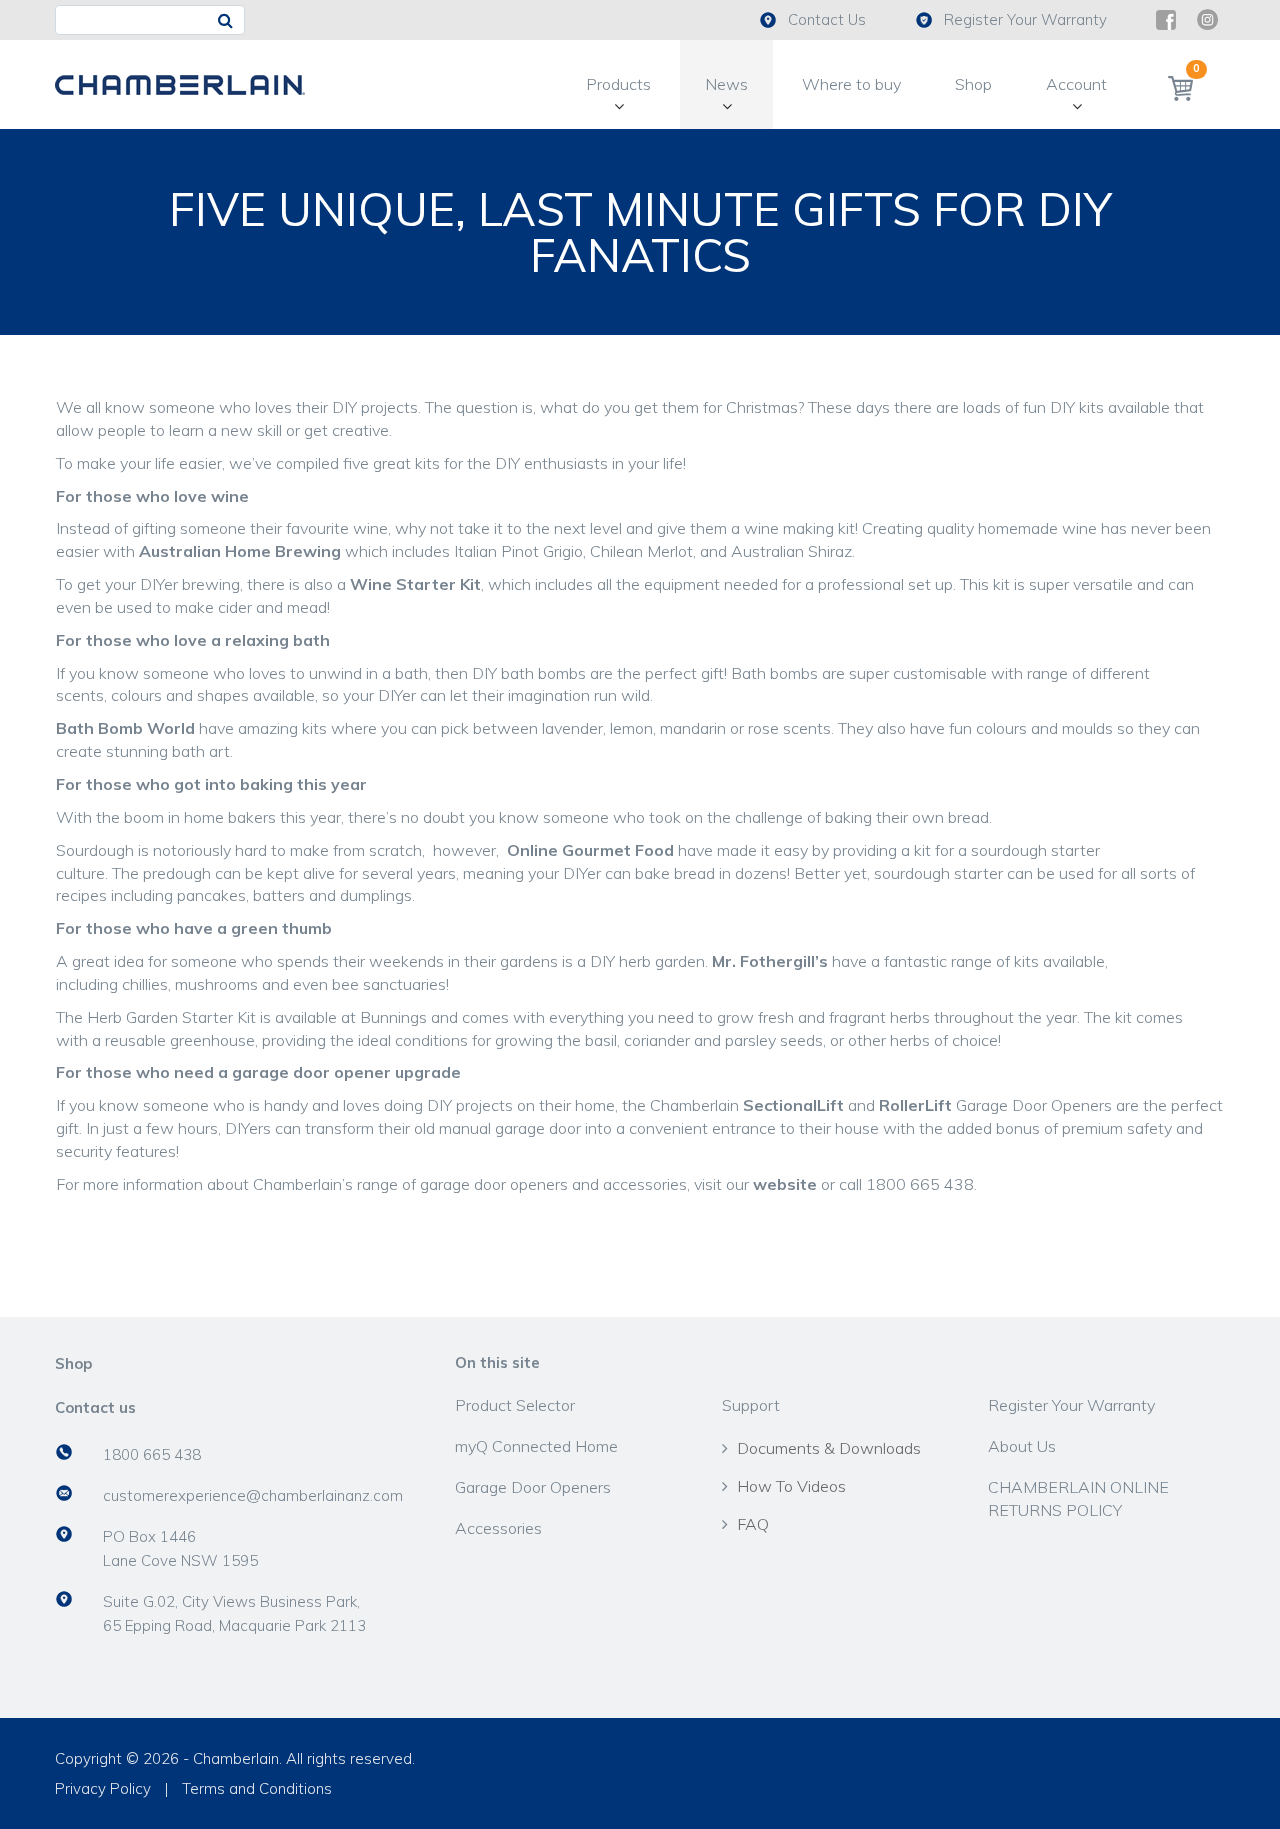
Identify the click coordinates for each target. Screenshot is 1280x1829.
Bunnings (393, 1017)
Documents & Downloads (829, 1448)
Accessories (498, 1528)
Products (618, 84)
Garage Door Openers (533, 1487)
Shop (973, 84)
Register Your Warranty (1025, 19)
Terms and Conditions (257, 1788)
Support (751, 1405)
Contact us (95, 1407)
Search (229, 20)
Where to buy (851, 84)
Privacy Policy (103, 1788)
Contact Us (827, 19)
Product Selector (515, 1405)
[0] (1180, 87)
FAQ (753, 1524)
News (726, 84)
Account (1076, 84)
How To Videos (791, 1486)
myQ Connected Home (536, 1446)
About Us (1022, 1446)
